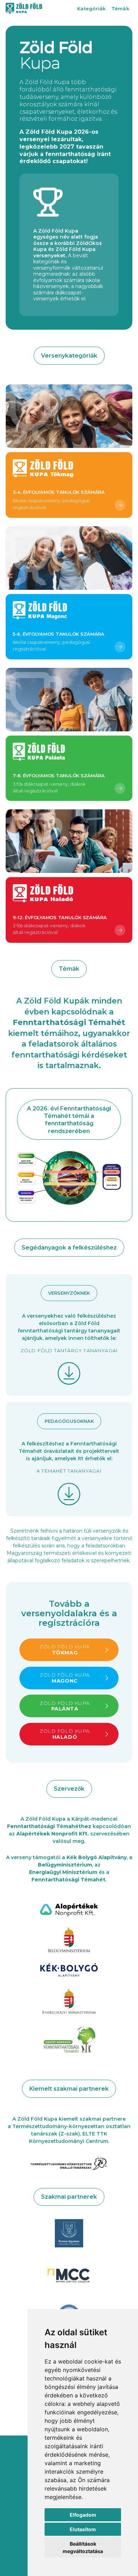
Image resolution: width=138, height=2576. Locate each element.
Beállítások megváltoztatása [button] (83, 2547)
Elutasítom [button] (83, 2529)
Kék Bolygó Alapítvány (97, 1857)
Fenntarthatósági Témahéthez (49, 1826)
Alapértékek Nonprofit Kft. (53, 1834)
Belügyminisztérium (65, 1865)
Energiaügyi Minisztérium (63, 1872)
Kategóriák (91, 8)
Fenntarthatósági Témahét (68, 1880)
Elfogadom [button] (83, 2515)
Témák (120, 8)
